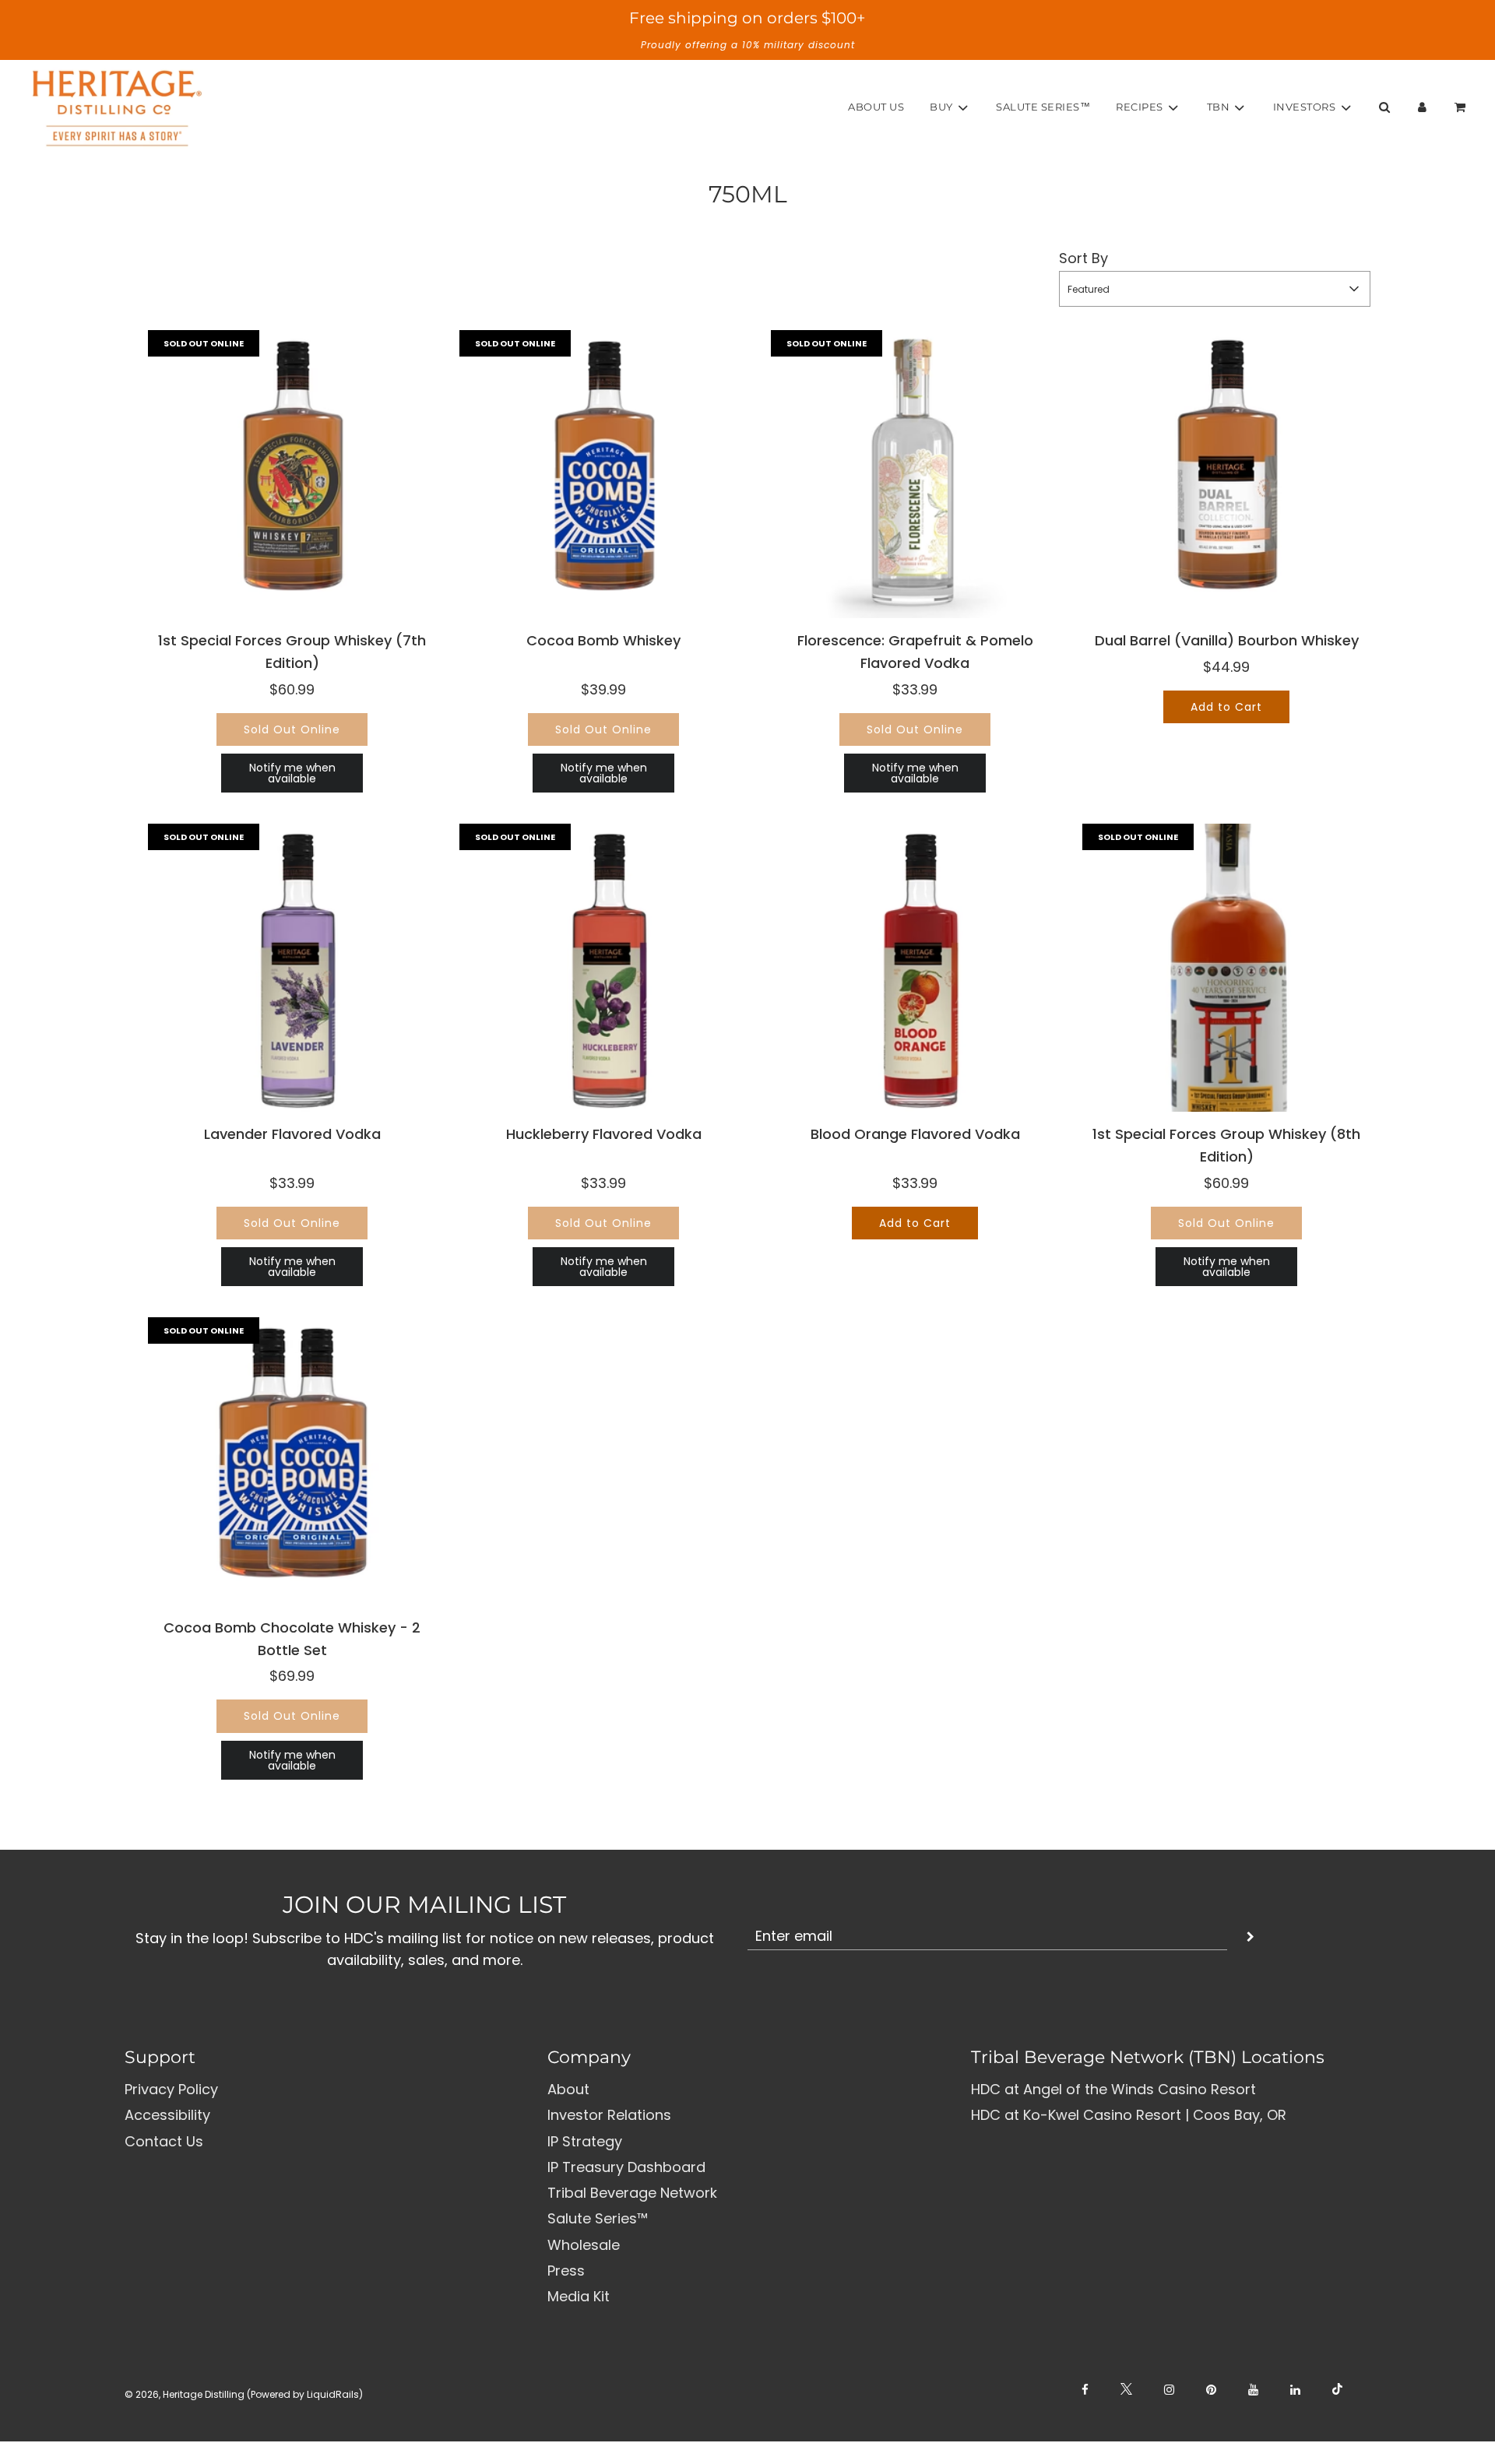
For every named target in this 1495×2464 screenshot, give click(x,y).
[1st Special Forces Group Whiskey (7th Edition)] (292, 474)
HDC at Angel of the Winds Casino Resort (1113, 2089)
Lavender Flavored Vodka (292, 1134)
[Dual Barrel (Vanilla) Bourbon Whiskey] (1226, 474)
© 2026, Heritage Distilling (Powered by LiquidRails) (244, 2394)
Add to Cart (1226, 707)
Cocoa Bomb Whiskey (603, 640)
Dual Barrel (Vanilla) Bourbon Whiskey (1227, 640)
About (568, 2089)
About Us (876, 107)
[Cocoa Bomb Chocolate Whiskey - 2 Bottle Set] (292, 1461)
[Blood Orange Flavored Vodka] (915, 968)
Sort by (1083, 258)
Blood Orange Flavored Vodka (915, 1134)
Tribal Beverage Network (632, 2193)
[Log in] (1422, 107)
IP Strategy (585, 2141)
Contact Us (164, 2141)
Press (566, 2271)
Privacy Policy (171, 2089)
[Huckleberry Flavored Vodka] (603, 968)
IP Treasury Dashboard (626, 2167)
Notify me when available (292, 773)
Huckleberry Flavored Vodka (604, 1134)
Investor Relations (609, 2115)
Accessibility (167, 2115)
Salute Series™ (1043, 107)
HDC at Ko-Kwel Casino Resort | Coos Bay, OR (1129, 2115)
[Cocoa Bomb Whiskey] (603, 474)
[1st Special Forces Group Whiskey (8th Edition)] (1226, 968)
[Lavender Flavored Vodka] (292, 968)
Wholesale (584, 2245)
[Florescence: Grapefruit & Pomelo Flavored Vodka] (915, 474)
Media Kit (579, 2296)
